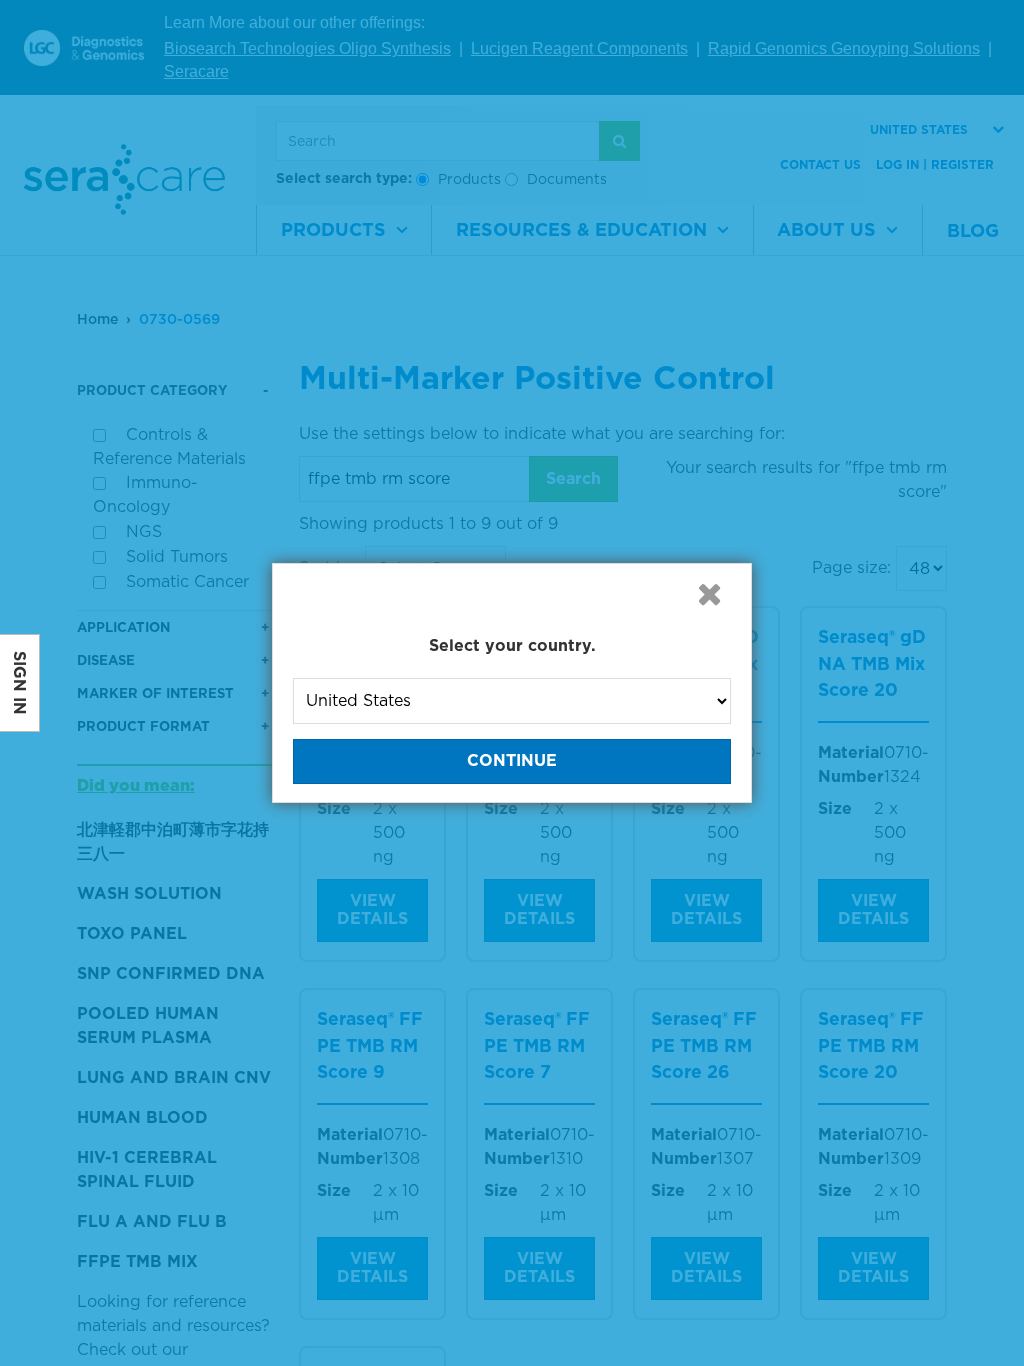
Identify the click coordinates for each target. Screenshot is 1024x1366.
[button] (709, 594)
